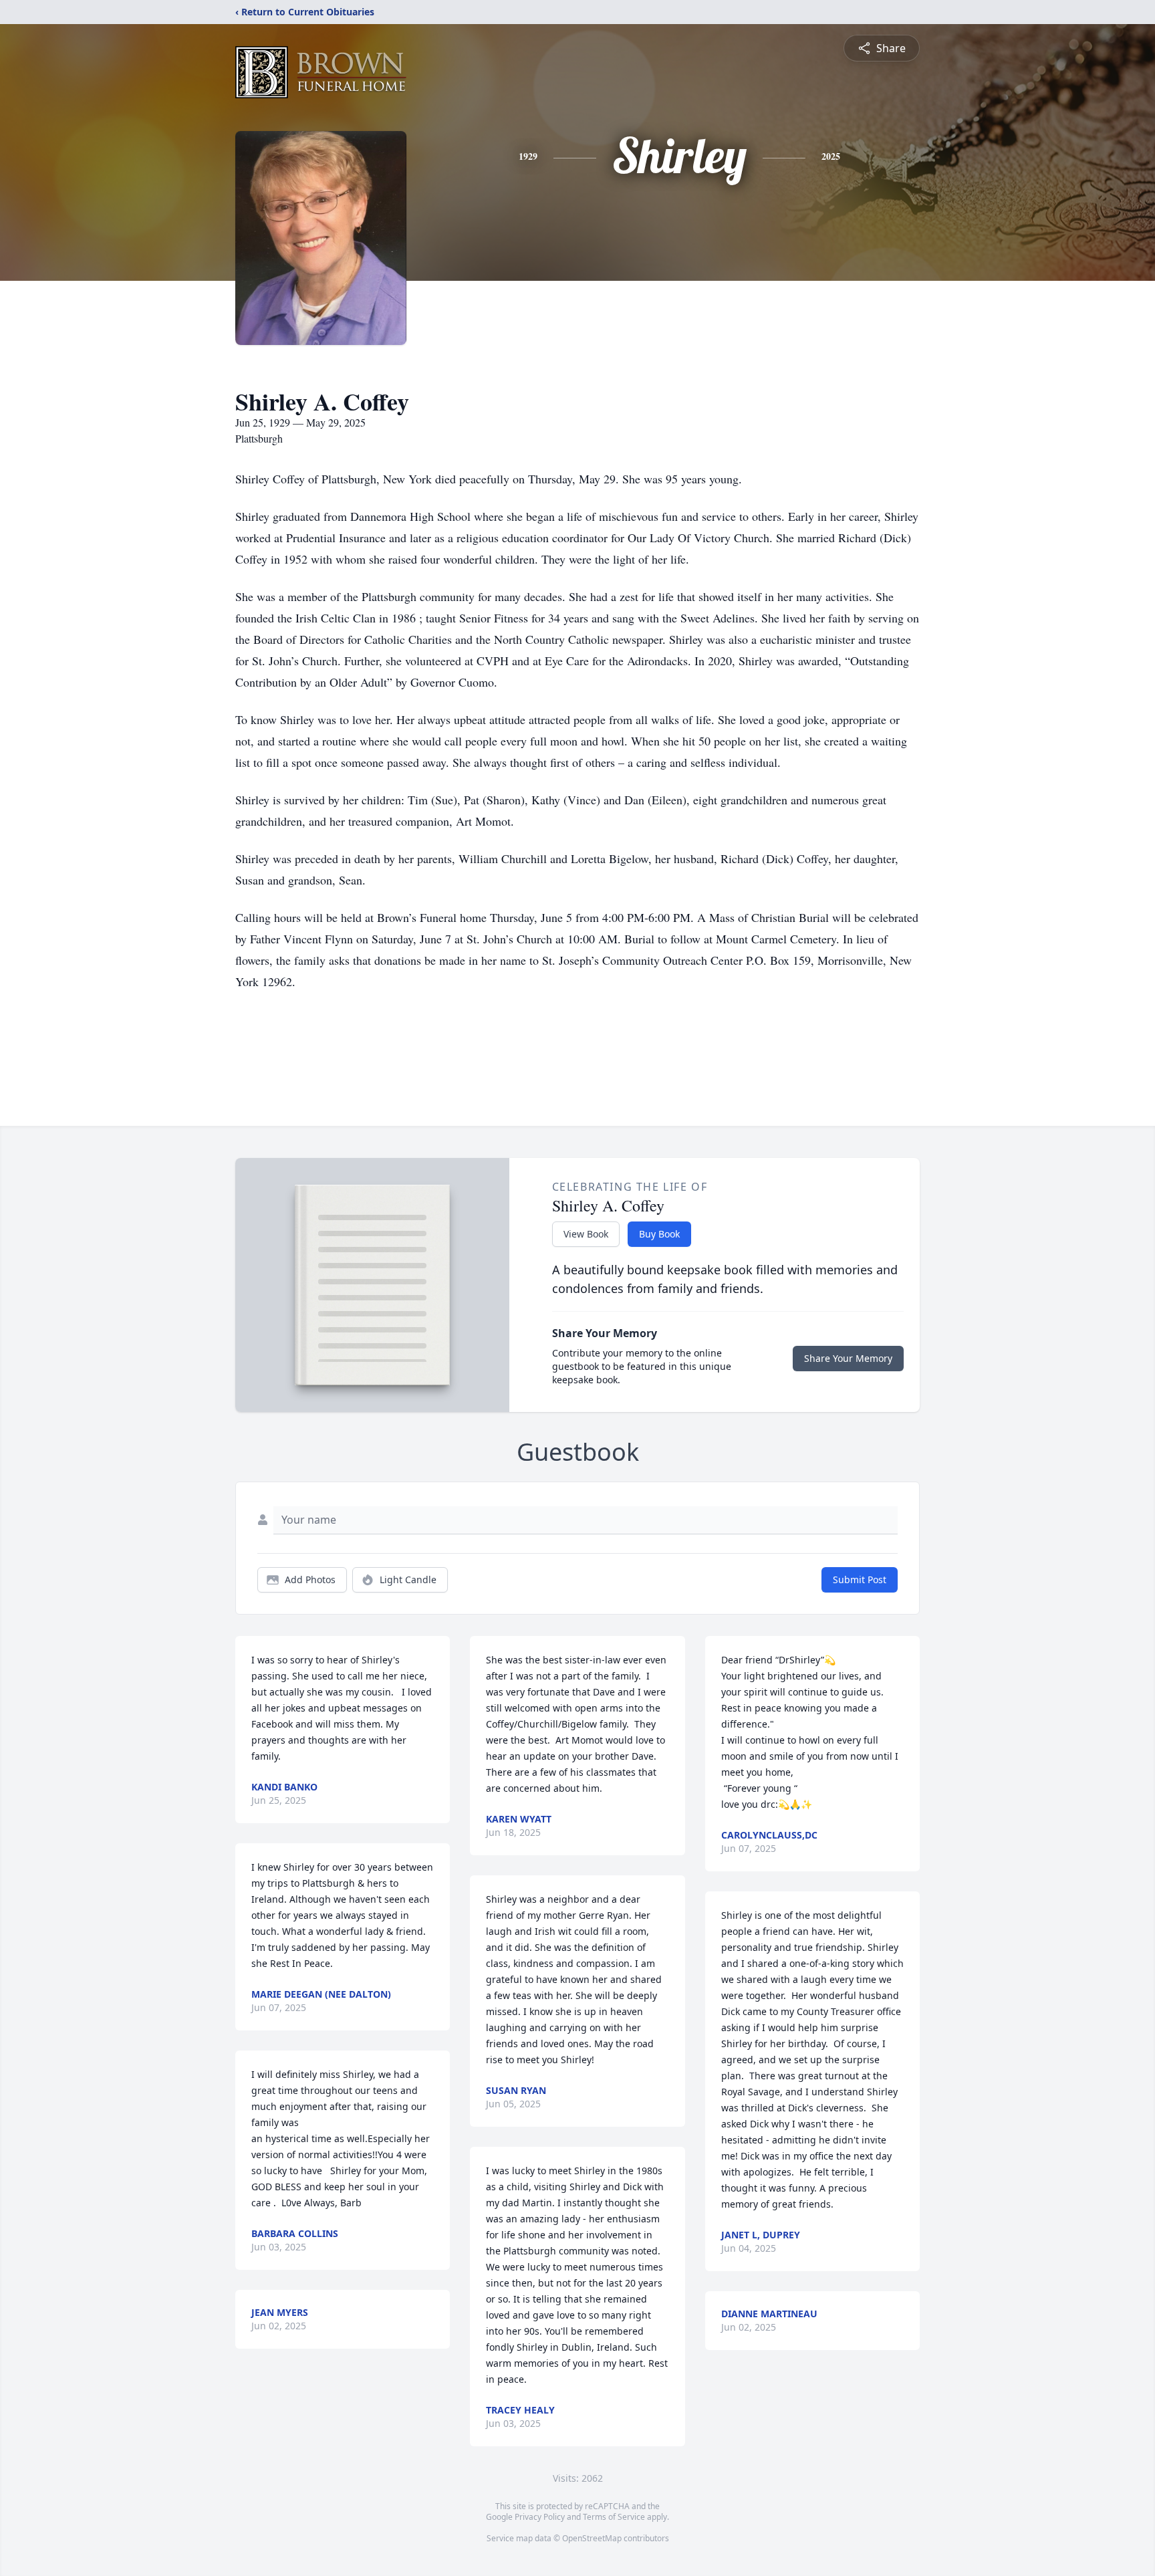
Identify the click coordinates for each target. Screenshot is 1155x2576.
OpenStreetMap (592, 2538)
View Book (586, 1234)
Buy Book (659, 1234)
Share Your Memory (848, 1358)
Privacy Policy (540, 2517)
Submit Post (860, 1579)
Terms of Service (614, 2517)
